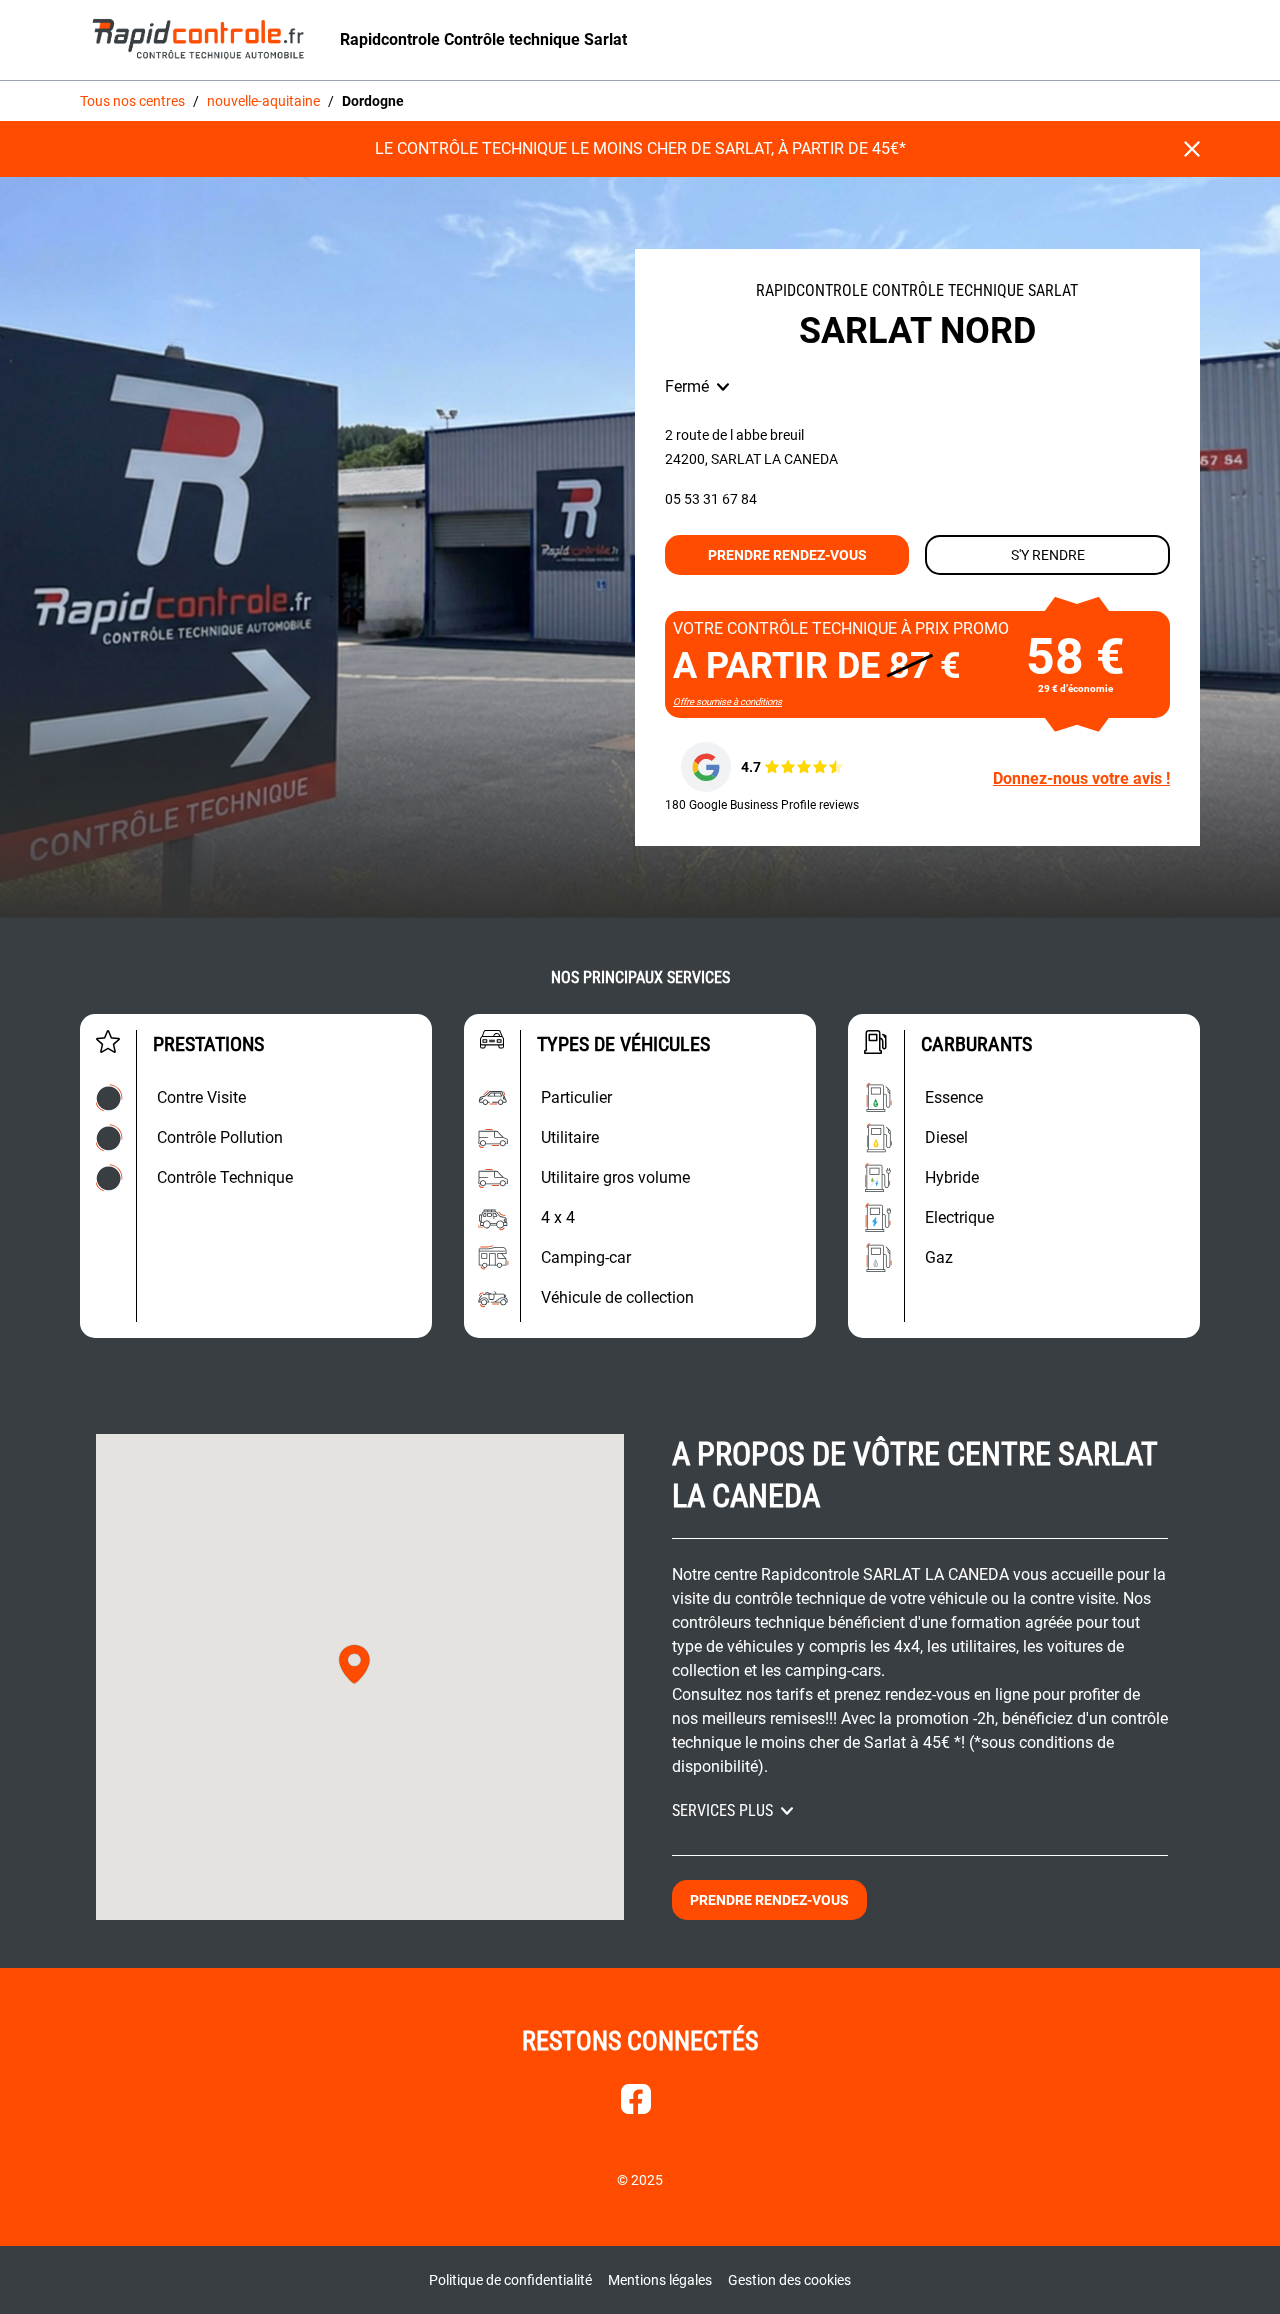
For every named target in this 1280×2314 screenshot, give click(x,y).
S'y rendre (1048, 555)
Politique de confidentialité (510, 2280)
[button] (354, 1664)
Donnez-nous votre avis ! (1081, 778)
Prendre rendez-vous (787, 555)
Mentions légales (660, 2280)
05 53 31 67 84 (711, 499)
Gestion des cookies (789, 2280)
